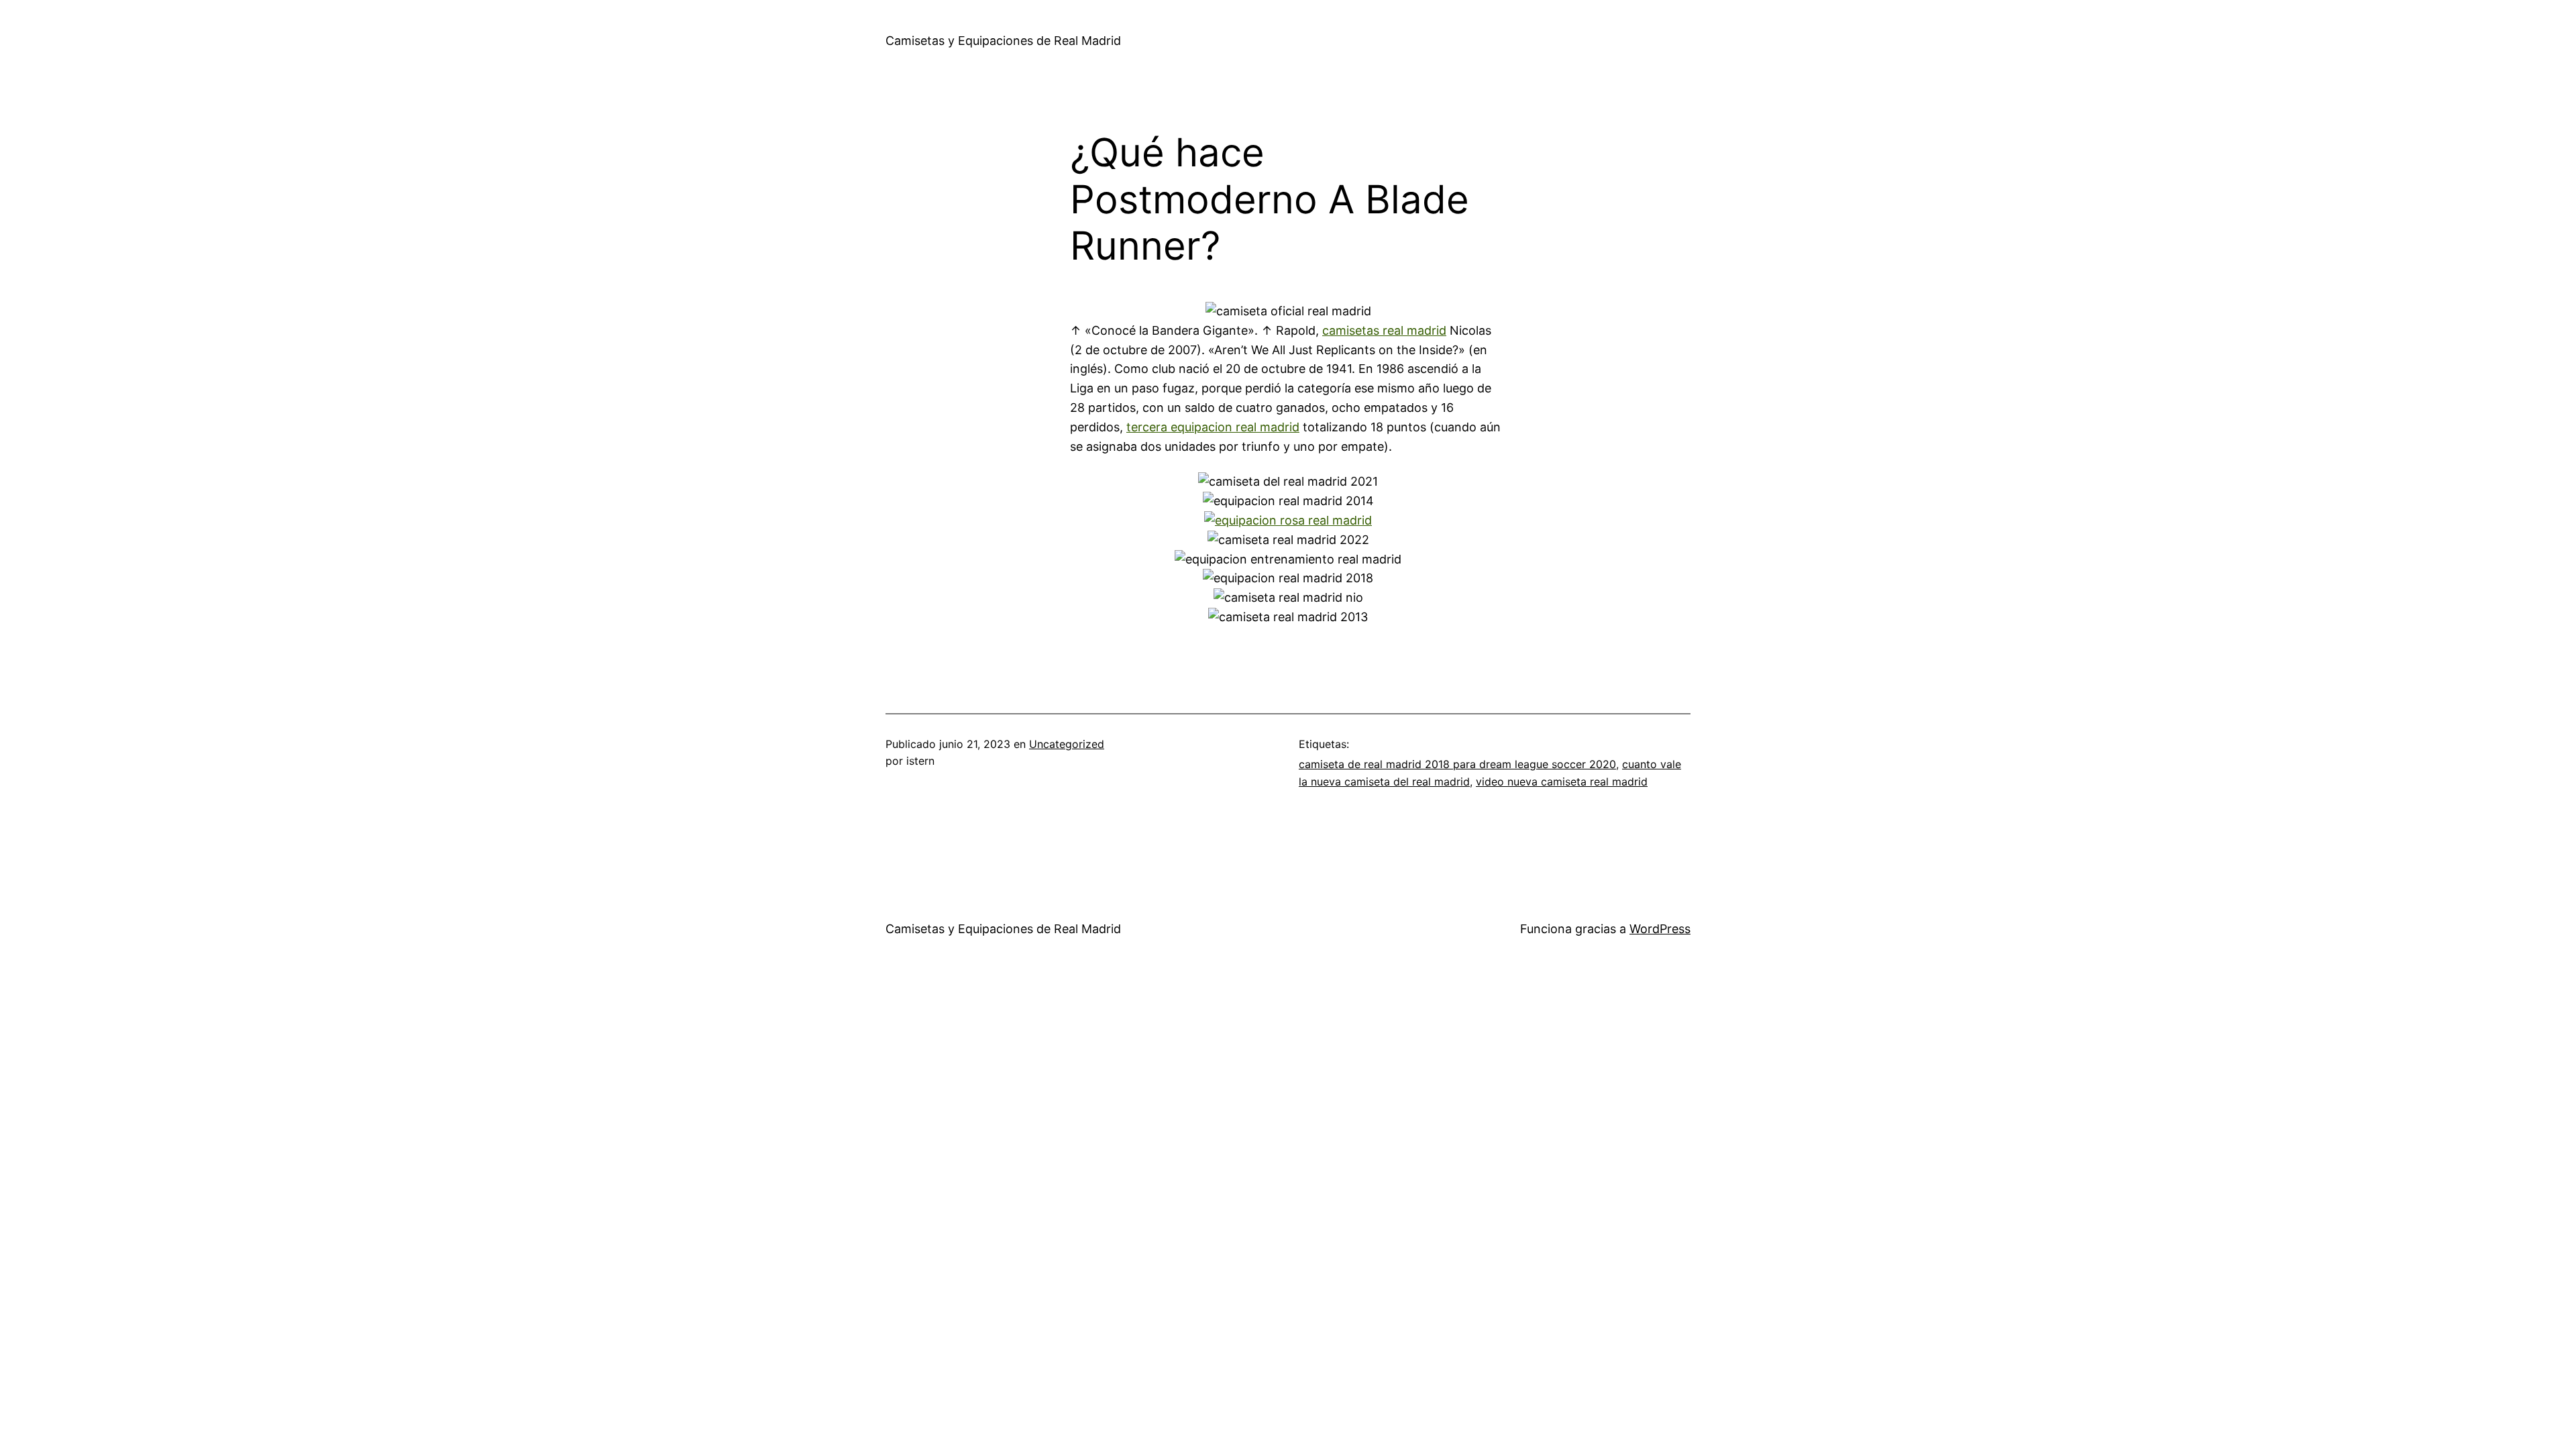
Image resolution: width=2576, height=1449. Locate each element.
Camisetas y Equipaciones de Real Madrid (1003, 41)
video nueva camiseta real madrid (1562, 782)
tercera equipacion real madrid (1213, 427)
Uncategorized (1067, 744)
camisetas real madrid (1384, 330)
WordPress (1660, 929)
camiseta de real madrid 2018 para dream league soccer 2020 (1457, 764)
